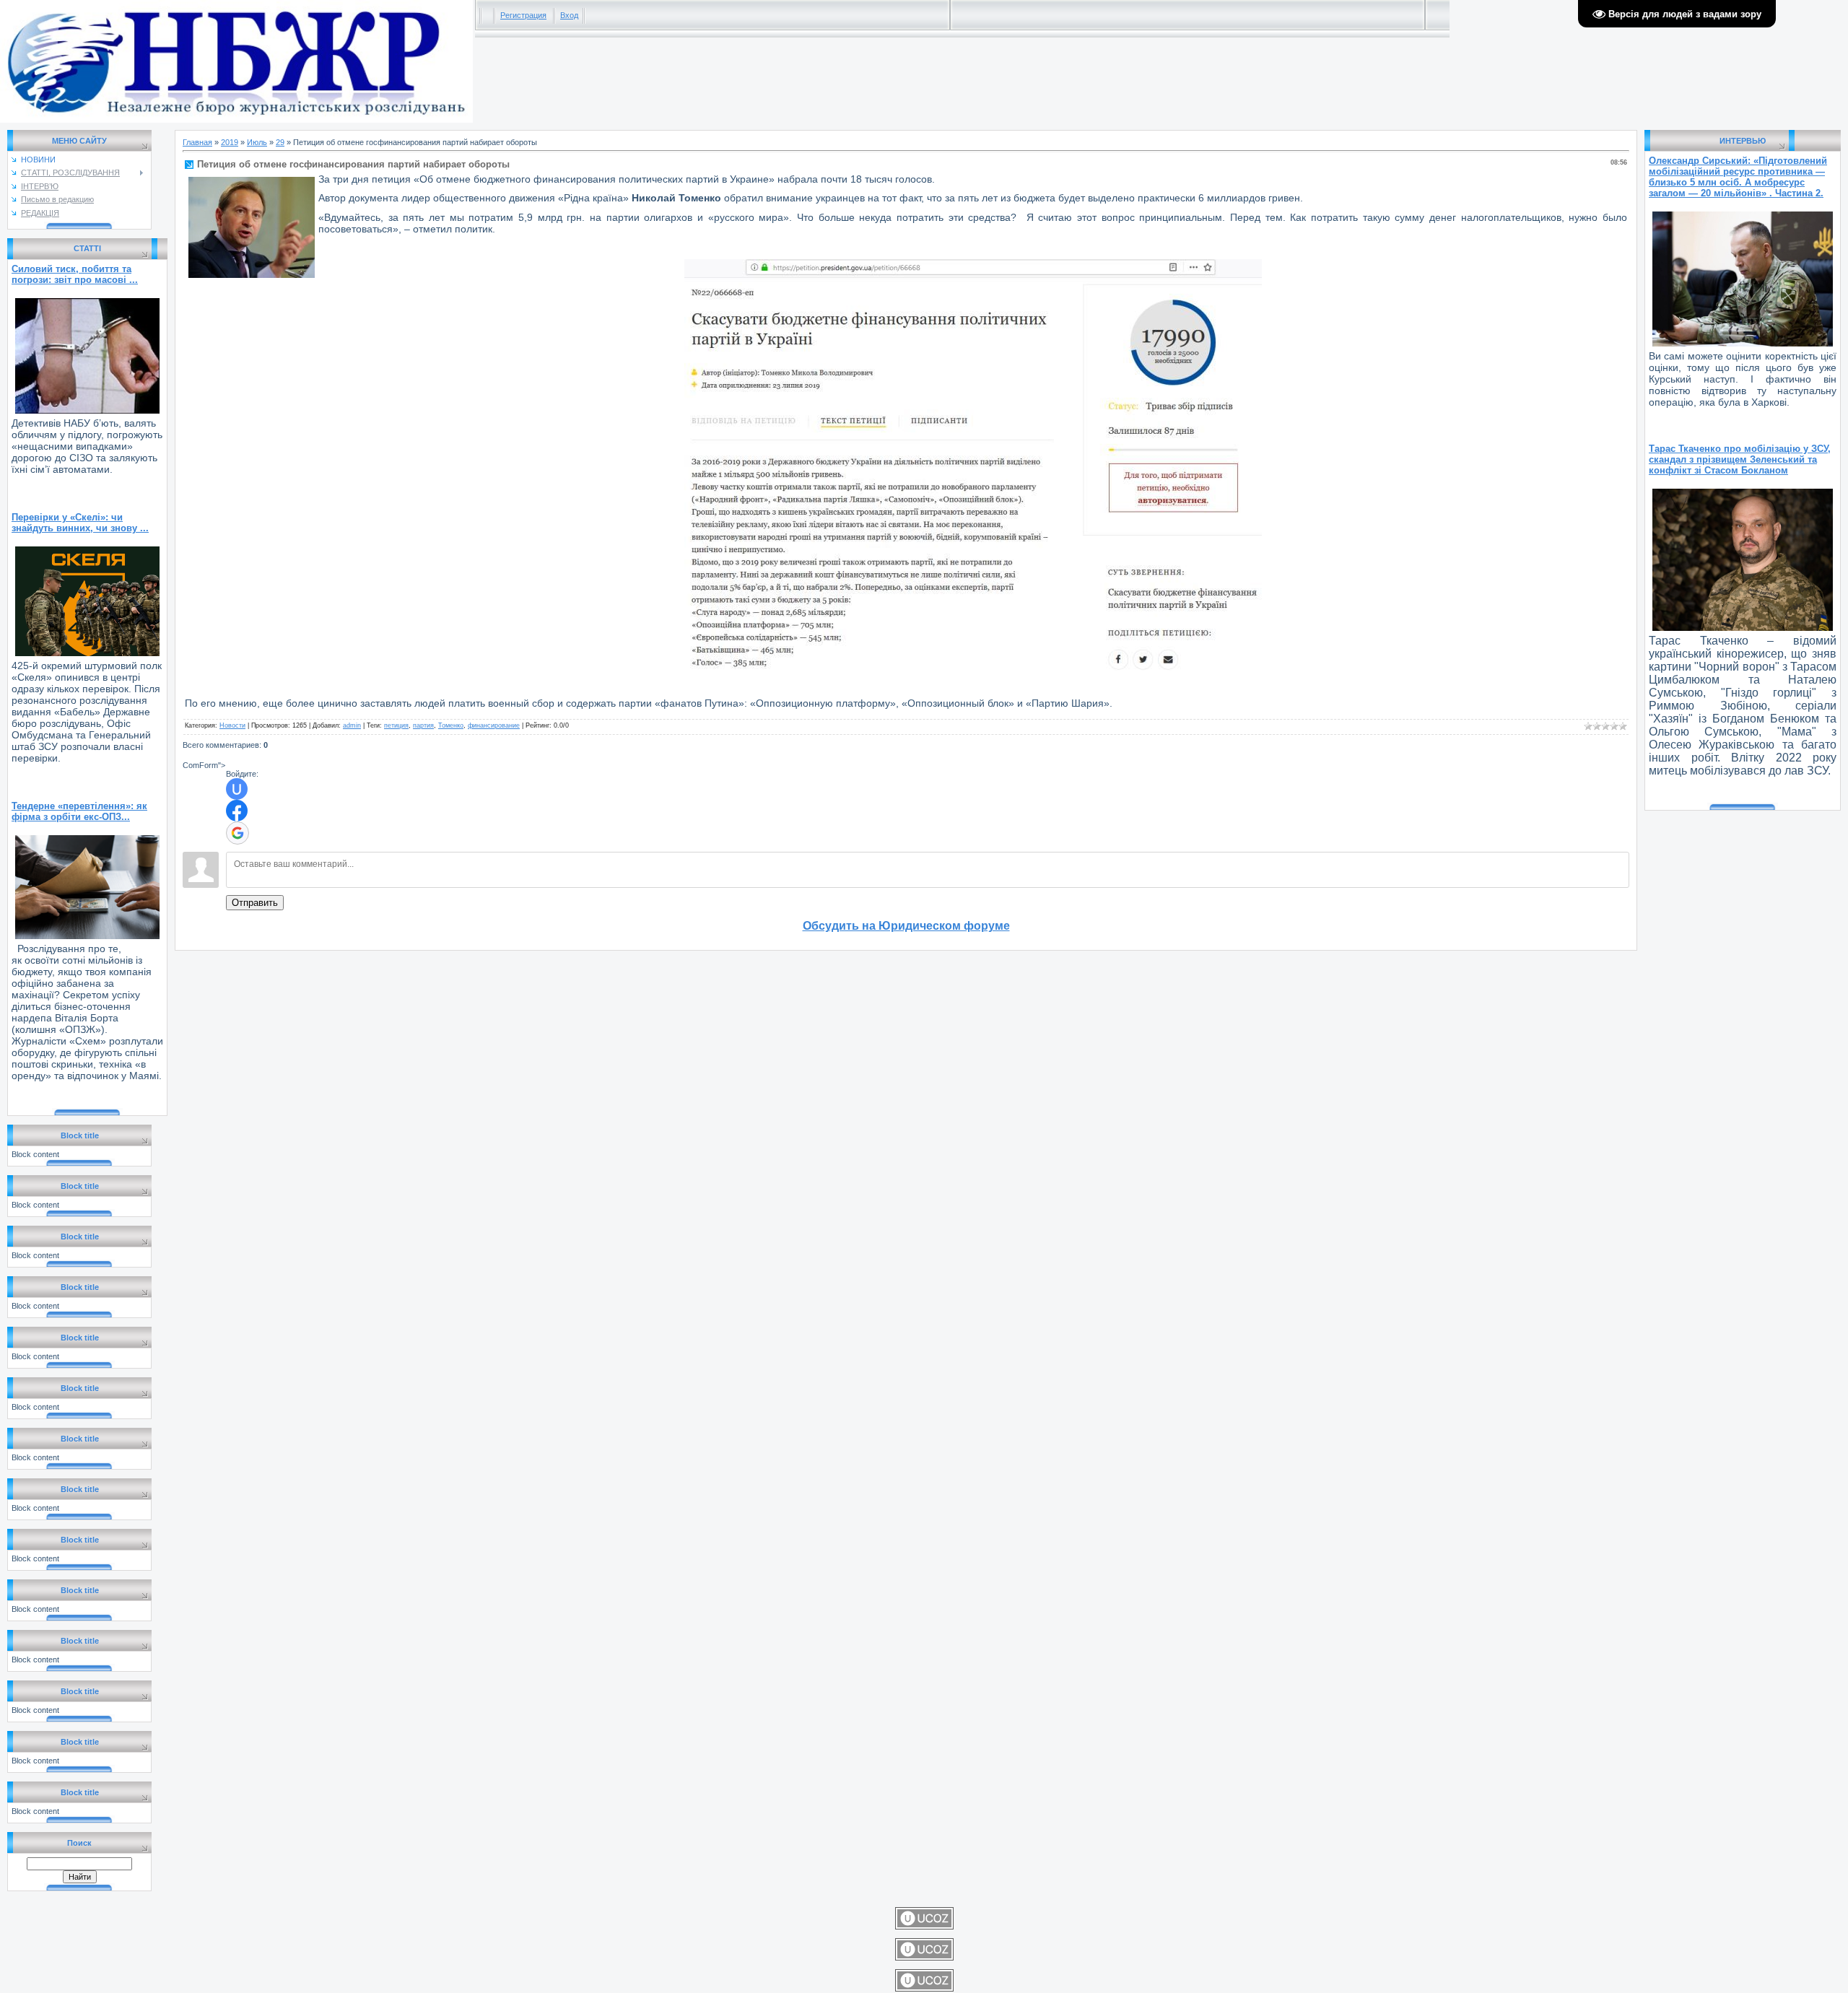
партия (423, 725)
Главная (197, 142)
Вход (569, 15)
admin (352, 725)
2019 (230, 142)
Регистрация (523, 15)
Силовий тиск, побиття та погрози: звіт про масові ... (75, 274)
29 (280, 142)
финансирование (494, 725)
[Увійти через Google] (237, 833)
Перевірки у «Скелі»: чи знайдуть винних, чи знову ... (80, 523)
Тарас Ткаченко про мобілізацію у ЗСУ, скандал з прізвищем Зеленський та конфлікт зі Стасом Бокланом (1740, 459)
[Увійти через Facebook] (237, 811)
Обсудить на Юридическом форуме (906, 926)
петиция (396, 725)
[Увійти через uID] (237, 789)
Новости (232, 725)
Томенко (451, 725)
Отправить (255, 903)
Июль (257, 142)
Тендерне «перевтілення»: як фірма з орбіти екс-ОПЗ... (79, 811)
